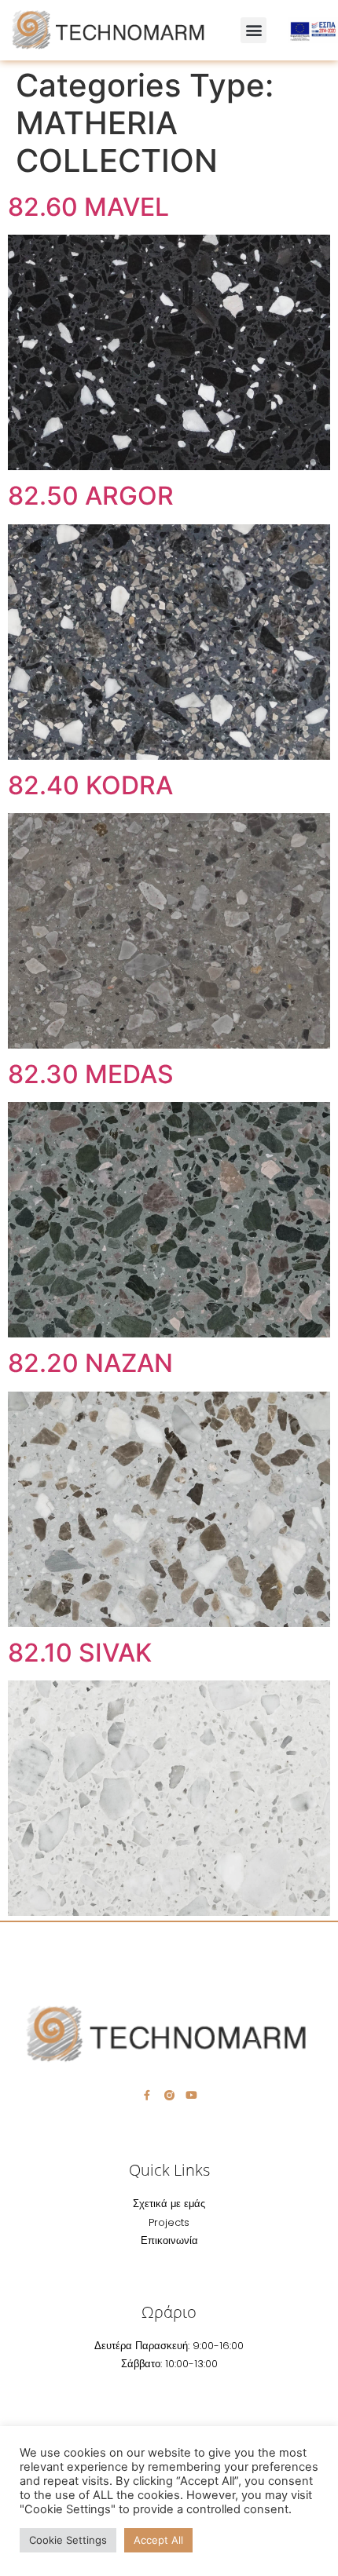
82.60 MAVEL (88, 207)
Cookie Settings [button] (68, 2540)
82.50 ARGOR (91, 496)
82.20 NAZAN (90, 1363)
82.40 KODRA (90, 785)
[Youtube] (191, 2095)
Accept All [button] (158, 2540)
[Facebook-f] (147, 2095)
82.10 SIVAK (80, 1653)
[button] (253, 30)
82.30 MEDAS (91, 1074)
